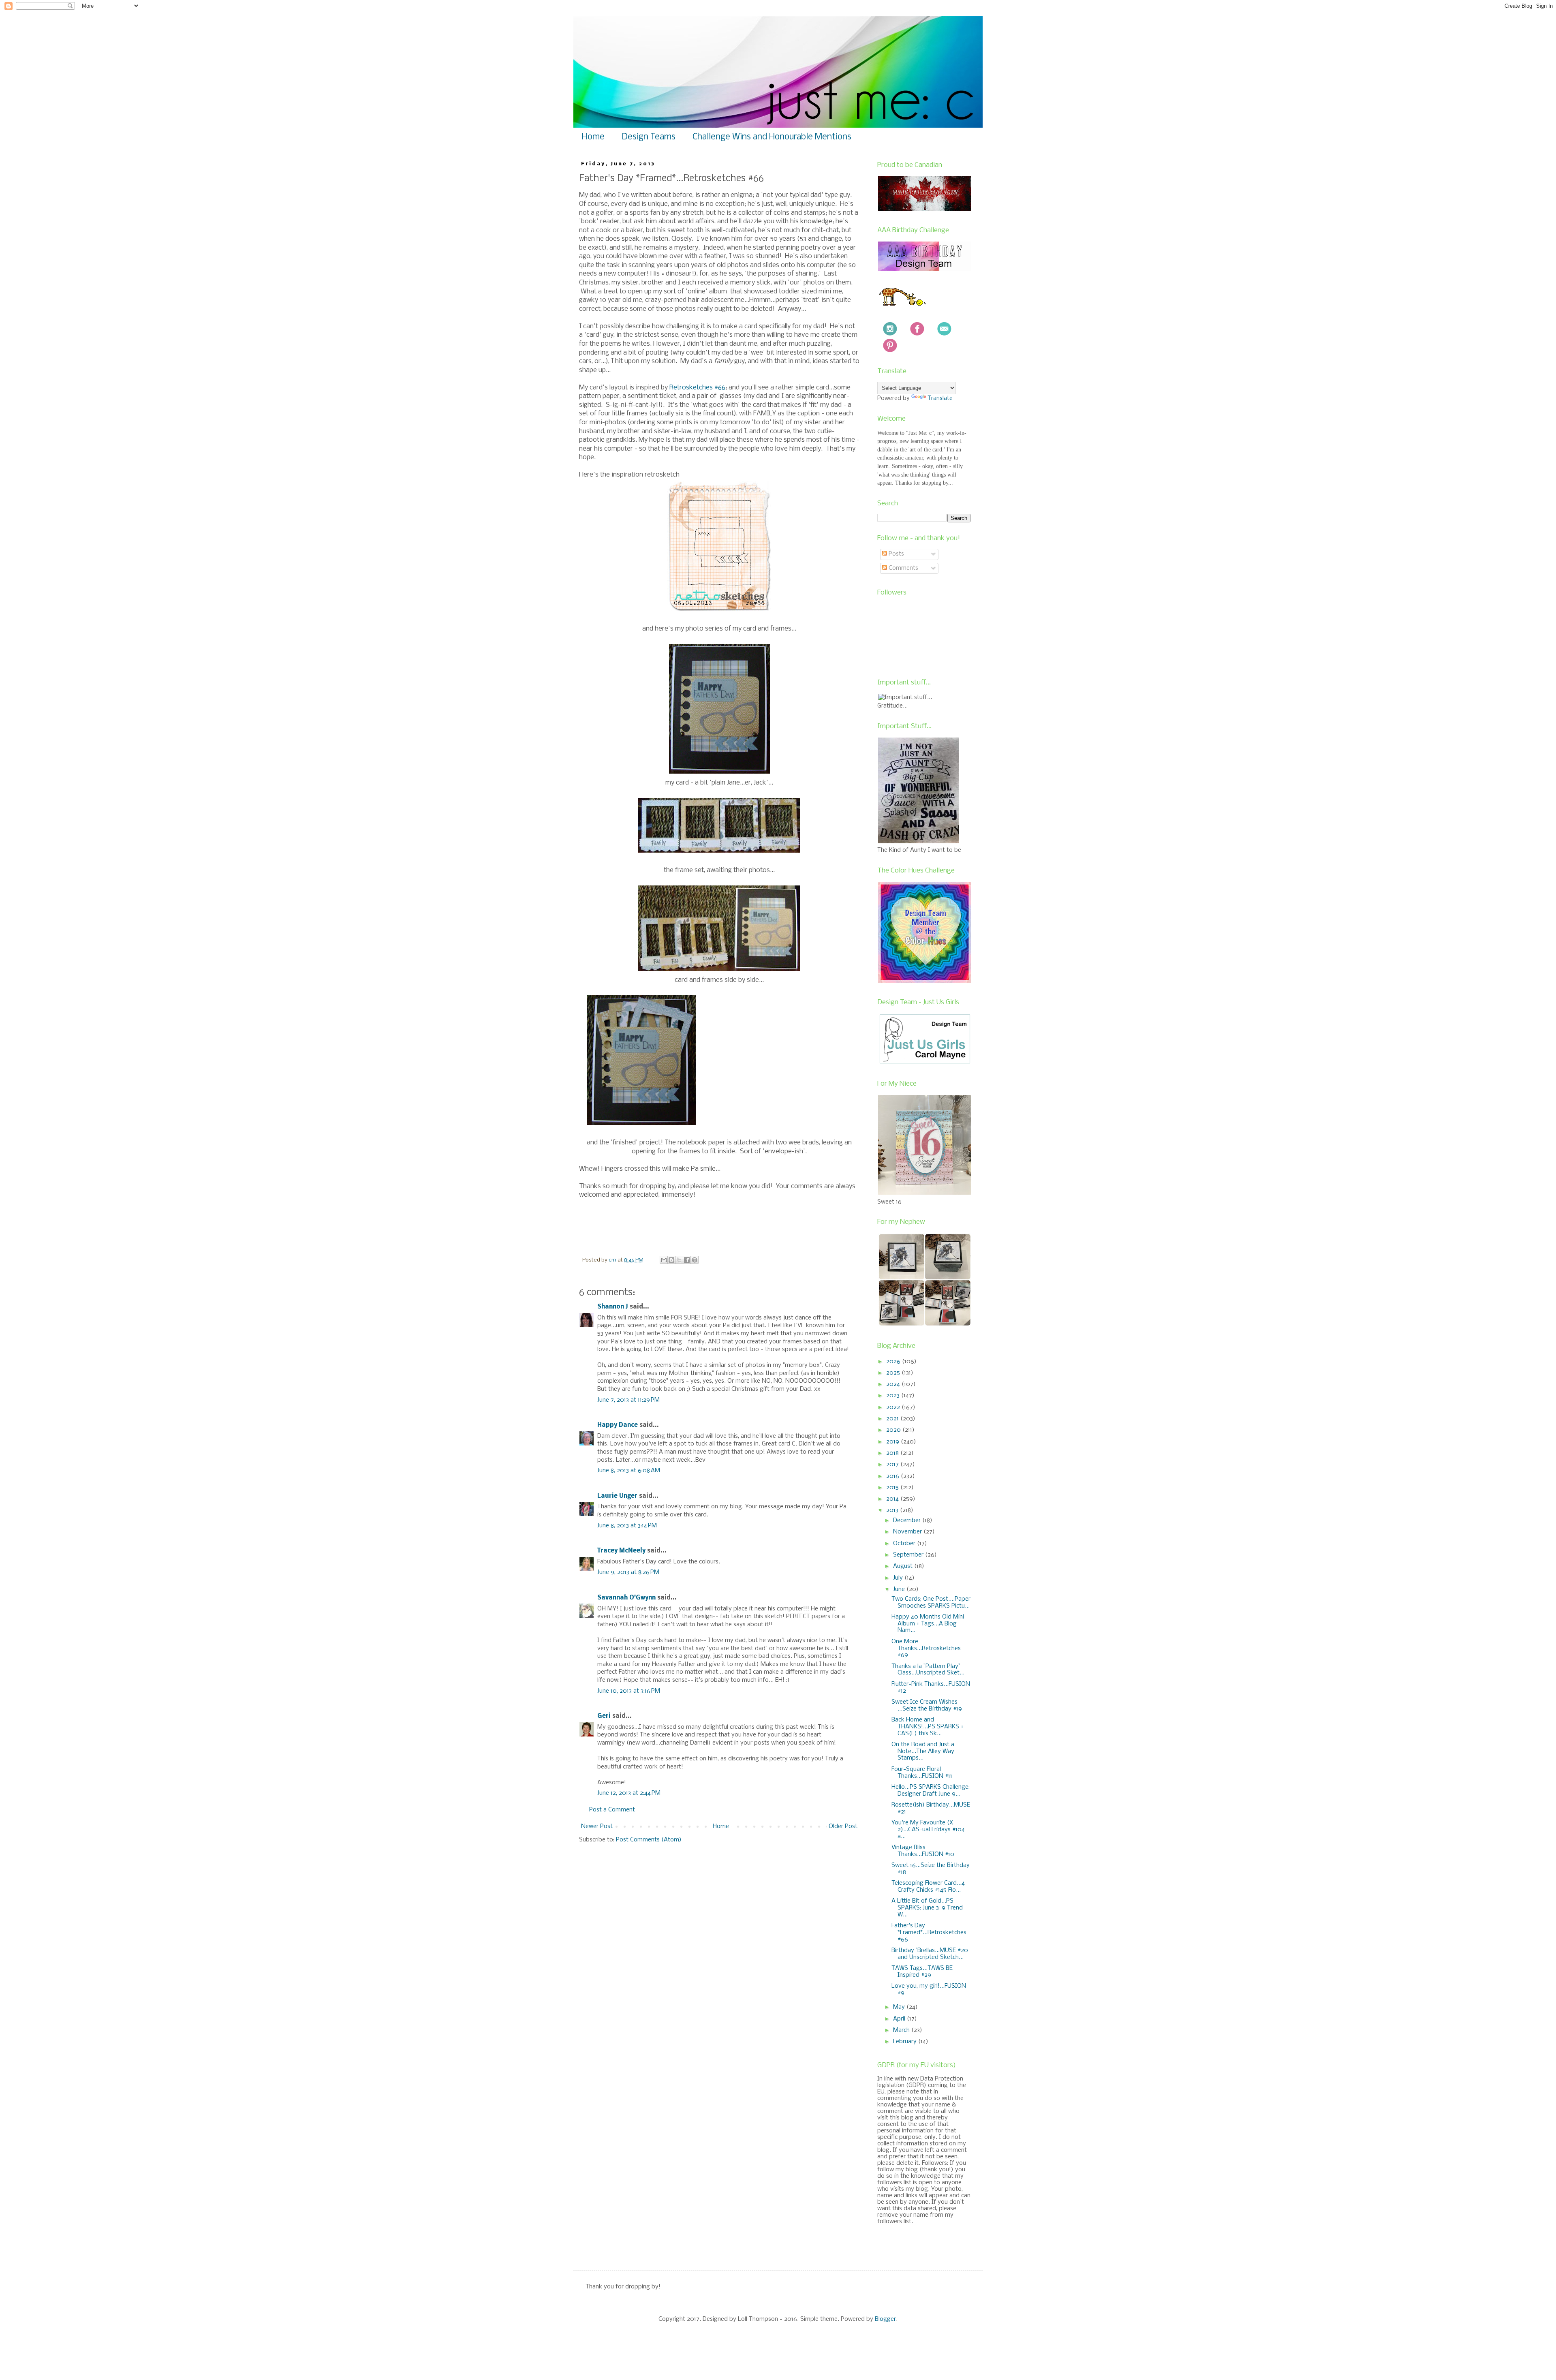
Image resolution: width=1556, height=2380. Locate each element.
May (900, 2007)
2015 (893, 1488)
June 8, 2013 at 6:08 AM (629, 1471)
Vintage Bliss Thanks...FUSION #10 (923, 1851)
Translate (940, 398)
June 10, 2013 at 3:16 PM (629, 1691)
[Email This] (664, 1260)
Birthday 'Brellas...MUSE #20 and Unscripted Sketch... (930, 1954)
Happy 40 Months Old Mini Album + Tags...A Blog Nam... (928, 1624)
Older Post (843, 1826)
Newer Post (597, 1826)
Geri (604, 1716)
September (909, 1555)
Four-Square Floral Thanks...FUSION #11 (922, 1773)
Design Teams (649, 137)
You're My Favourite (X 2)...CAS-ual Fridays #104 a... (928, 1830)
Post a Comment (612, 1810)
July (899, 1578)
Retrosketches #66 (697, 388)
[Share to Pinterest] (695, 1260)
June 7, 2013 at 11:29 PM (628, 1400)
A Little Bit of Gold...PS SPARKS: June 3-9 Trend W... (927, 1908)
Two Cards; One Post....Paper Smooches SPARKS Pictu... (931, 1603)
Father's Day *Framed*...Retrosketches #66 (929, 1933)
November (908, 1532)
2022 (894, 1407)
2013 (893, 1510)
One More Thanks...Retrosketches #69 (926, 1649)
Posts (896, 554)
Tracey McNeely (621, 1551)
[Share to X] (679, 1260)
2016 (893, 1476)
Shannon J (613, 1307)
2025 (894, 1373)
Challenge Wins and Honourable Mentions (772, 137)
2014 (893, 1499)
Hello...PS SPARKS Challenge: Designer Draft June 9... (931, 1791)
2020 (894, 1430)
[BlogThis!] (671, 1260)
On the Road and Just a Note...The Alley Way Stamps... (923, 1751)
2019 (893, 1442)
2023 (894, 1396)
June (900, 1589)
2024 (894, 1384)
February (906, 2042)
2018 (893, 1453)
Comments (903, 568)
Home (593, 137)
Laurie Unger (617, 1496)
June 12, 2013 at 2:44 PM (629, 1793)
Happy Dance (618, 1425)
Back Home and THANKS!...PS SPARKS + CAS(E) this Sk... (928, 1727)
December (908, 1520)
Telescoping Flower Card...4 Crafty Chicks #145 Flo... (928, 1887)
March (902, 2030)
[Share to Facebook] (687, 1260)
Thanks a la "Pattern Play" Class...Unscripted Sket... (928, 1670)
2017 (893, 1465)
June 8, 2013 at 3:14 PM (627, 1526)
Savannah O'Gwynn (626, 1598)
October (905, 1544)
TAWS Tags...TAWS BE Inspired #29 (922, 1972)
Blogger (885, 2319)
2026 (894, 1362)
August (904, 1566)
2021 (893, 1419)
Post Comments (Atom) (649, 1840)
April (900, 2019)
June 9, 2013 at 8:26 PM (628, 1572)
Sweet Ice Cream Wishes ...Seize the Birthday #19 (927, 1705)
